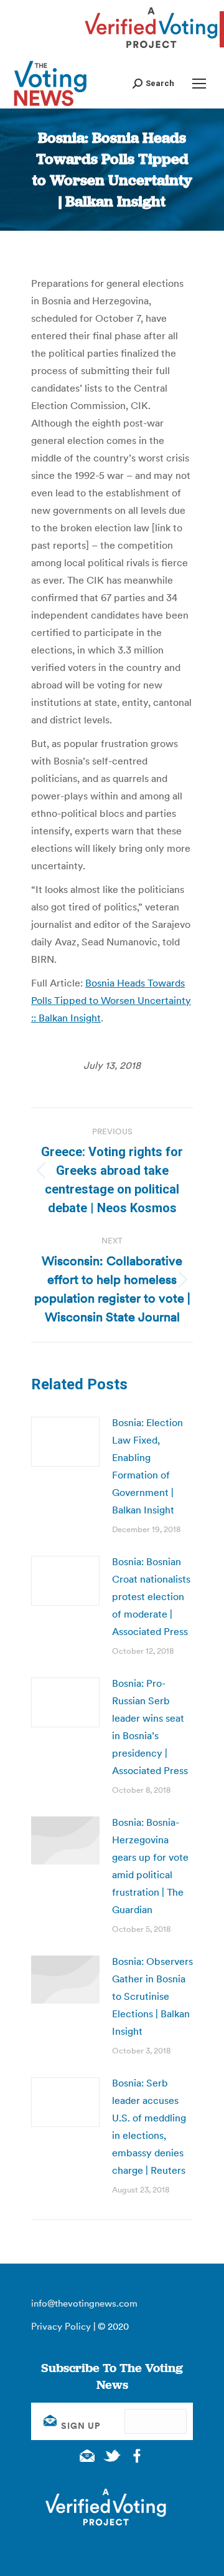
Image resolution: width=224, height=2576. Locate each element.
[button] (153, 83)
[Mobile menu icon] (199, 84)
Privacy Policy (61, 2326)
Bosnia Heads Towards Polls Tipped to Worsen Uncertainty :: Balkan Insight (111, 1000)
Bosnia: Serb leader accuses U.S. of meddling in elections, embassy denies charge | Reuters (149, 2126)
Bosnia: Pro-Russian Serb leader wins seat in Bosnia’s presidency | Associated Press (150, 1727)
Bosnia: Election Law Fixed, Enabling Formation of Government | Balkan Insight (147, 1466)
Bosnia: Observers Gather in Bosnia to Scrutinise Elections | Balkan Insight (152, 1996)
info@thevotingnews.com (84, 2303)
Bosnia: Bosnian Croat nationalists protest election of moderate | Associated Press (151, 1596)
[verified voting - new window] (151, 50)
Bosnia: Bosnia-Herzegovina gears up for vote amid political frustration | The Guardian (150, 1866)
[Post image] (65, 1442)
